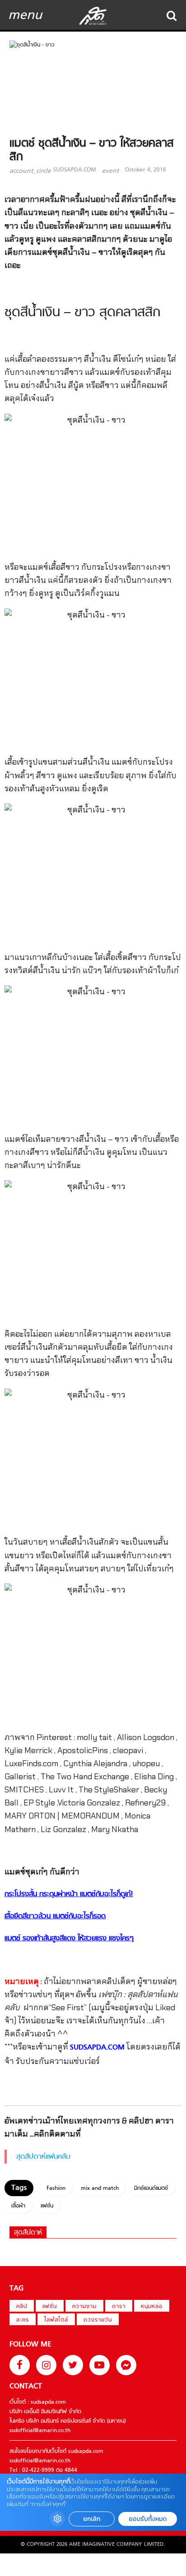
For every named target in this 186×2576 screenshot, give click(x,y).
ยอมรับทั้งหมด (148, 2519)
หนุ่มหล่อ (152, 2307)
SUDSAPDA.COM (74, 170)
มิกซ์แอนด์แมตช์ (151, 2188)
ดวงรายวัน (98, 2320)
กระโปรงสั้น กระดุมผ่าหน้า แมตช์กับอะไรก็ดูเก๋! (69, 1894)
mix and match (100, 2188)
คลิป (22, 2307)
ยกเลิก (92, 2519)
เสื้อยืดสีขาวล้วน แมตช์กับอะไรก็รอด (55, 1916)
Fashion (56, 2188)
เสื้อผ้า (18, 2206)
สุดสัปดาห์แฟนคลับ (43, 2157)
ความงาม (84, 2307)
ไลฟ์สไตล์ (56, 2320)
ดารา (119, 2307)
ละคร (23, 2320)
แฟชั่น (47, 2206)
